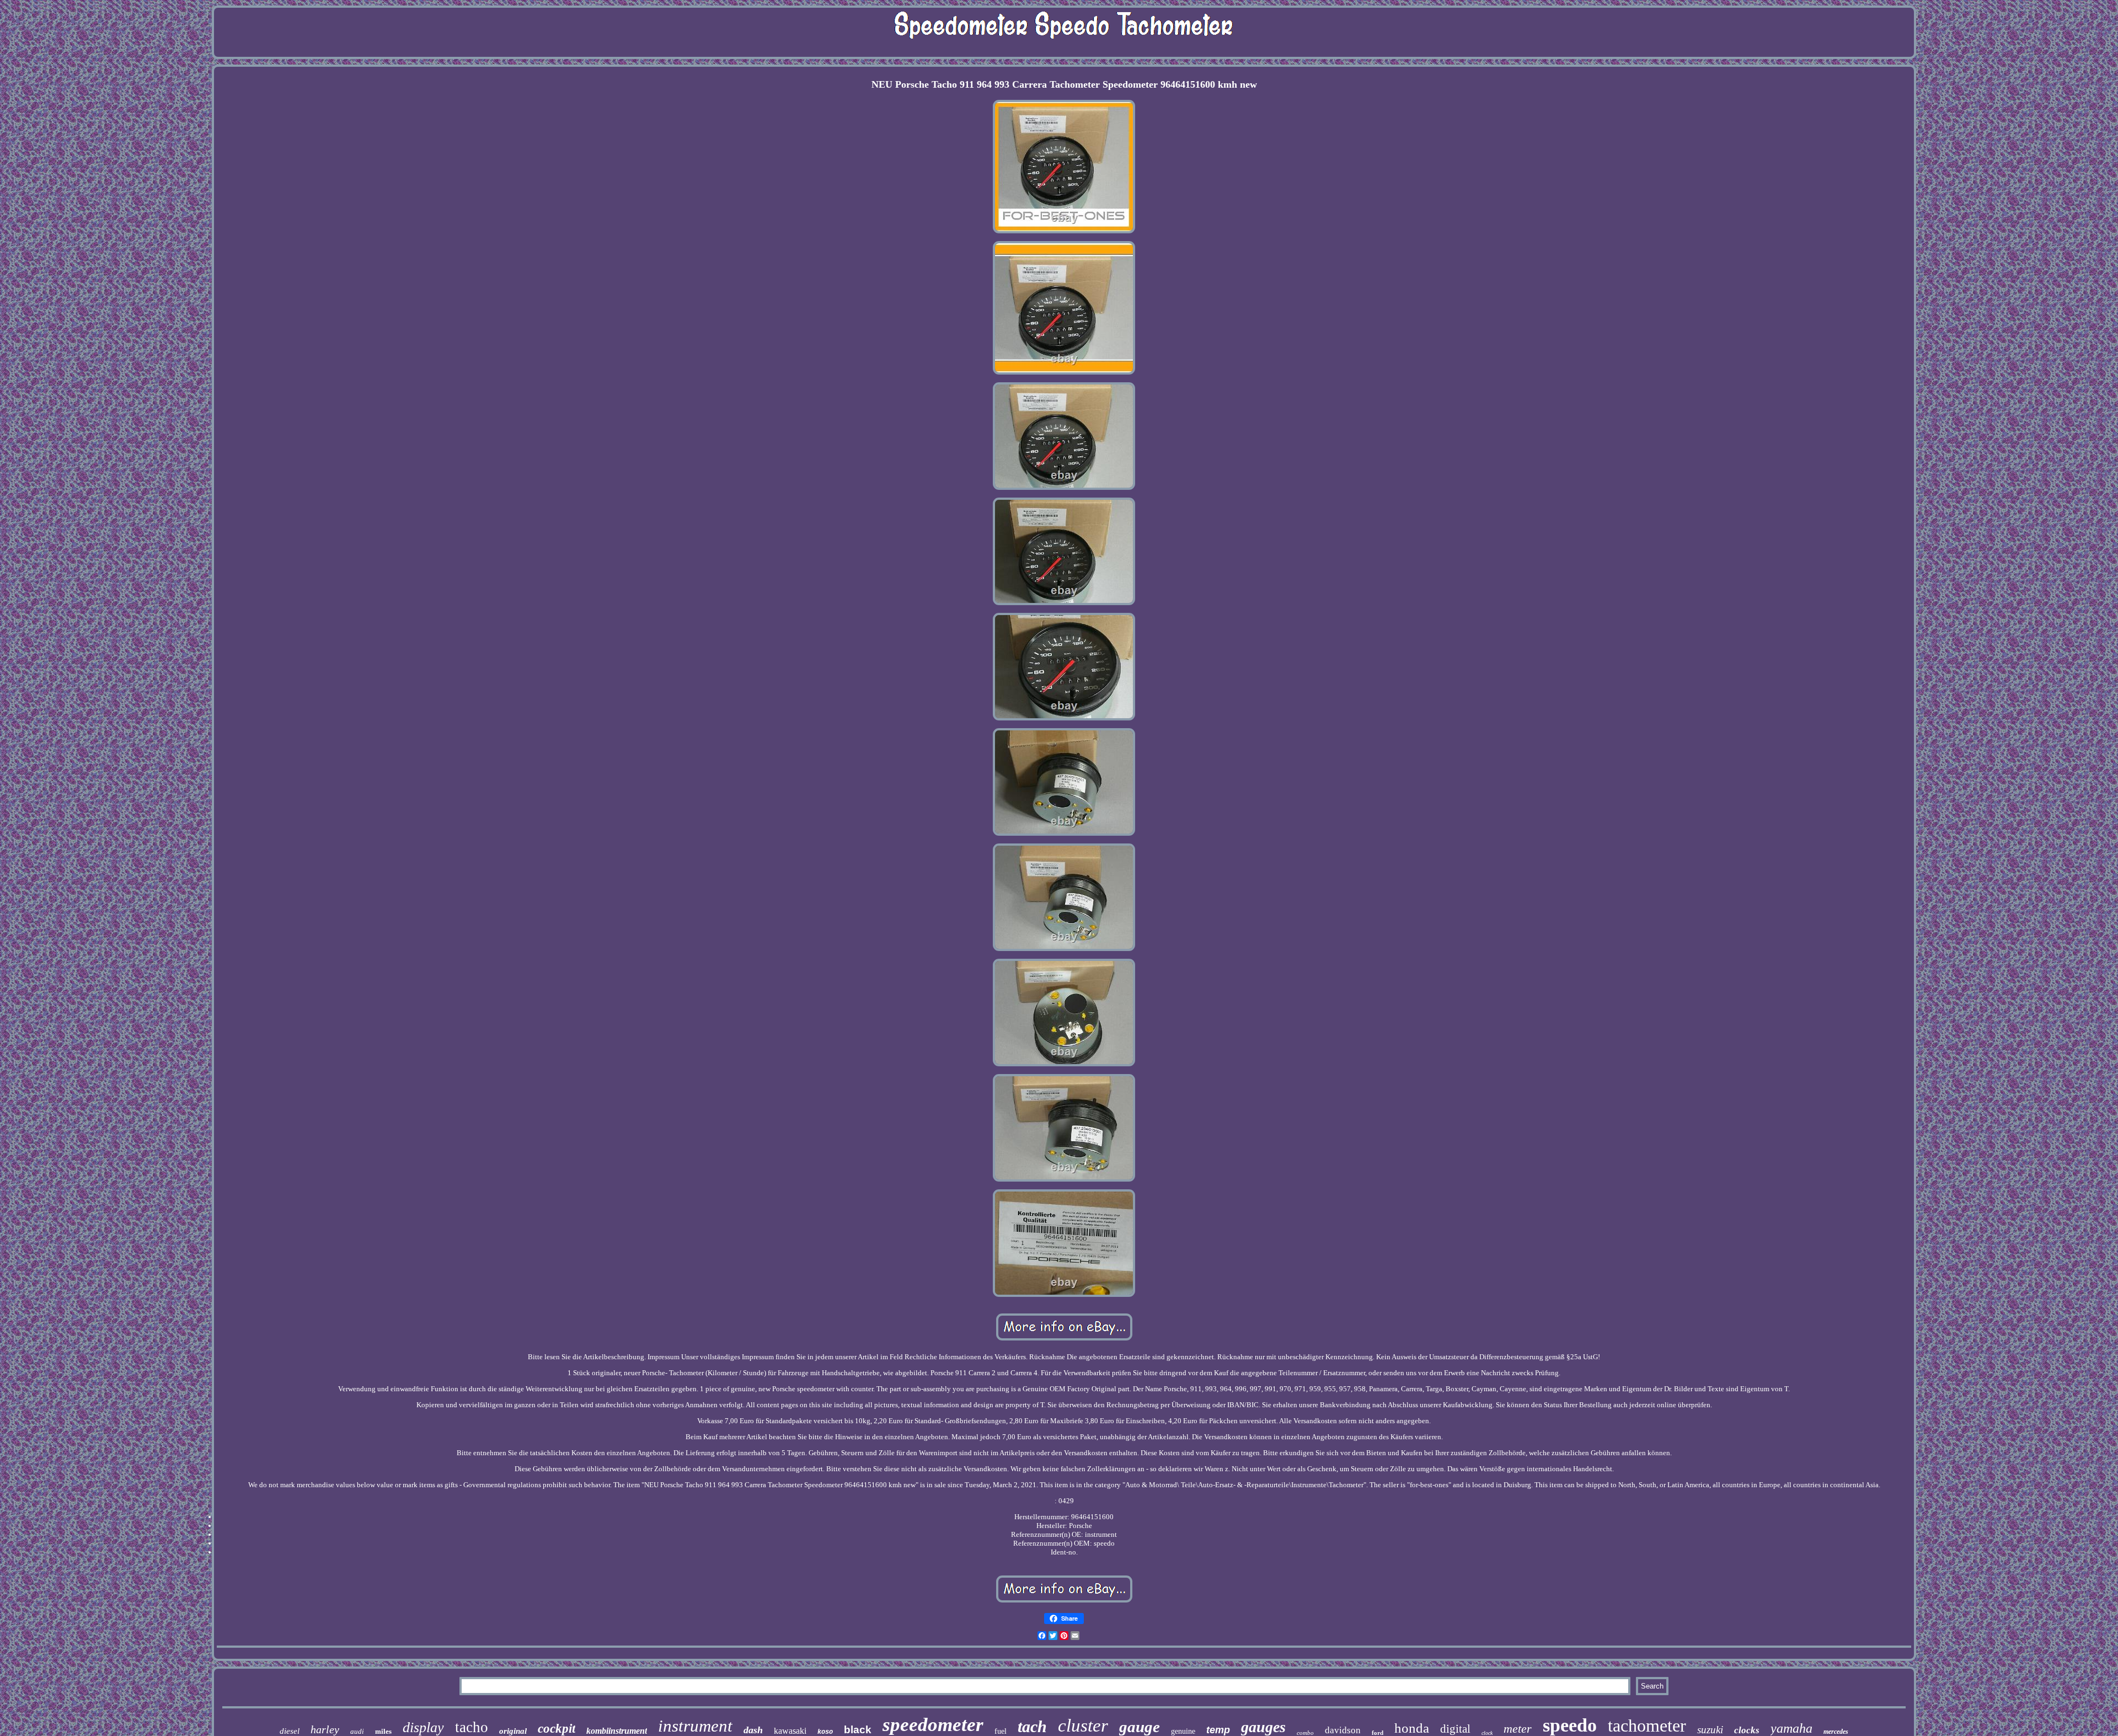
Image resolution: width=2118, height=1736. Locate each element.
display (423, 1727)
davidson (1343, 1730)
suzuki (1710, 1730)
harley (325, 1729)
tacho (472, 1727)
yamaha (1791, 1728)
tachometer (1647, 1726)
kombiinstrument (617, 1731)
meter (1518, 1729)
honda (1412, 1728)
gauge (1140, 1727)
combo (1305, 1733)
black (858, 1730)
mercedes (1836, 1732)
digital (1455, 1729)
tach (1032, 1726)
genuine (1183, 1731)
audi (357, 1731)
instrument (695, 1726)
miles (383, 1731)
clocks (1747, 1730)
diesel (290, 1731)
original (513, 1731)
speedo (1570, 1725)
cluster (1083, 1726)
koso (825, 1732)
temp (1218, 1730)
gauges (1263, 1727)
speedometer (933, 1725)
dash (753, 1730)
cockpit (557, 1729)
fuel (1001, 1731)
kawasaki (790, 1731)
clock (1487, 1733)
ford (1378, 1733)
